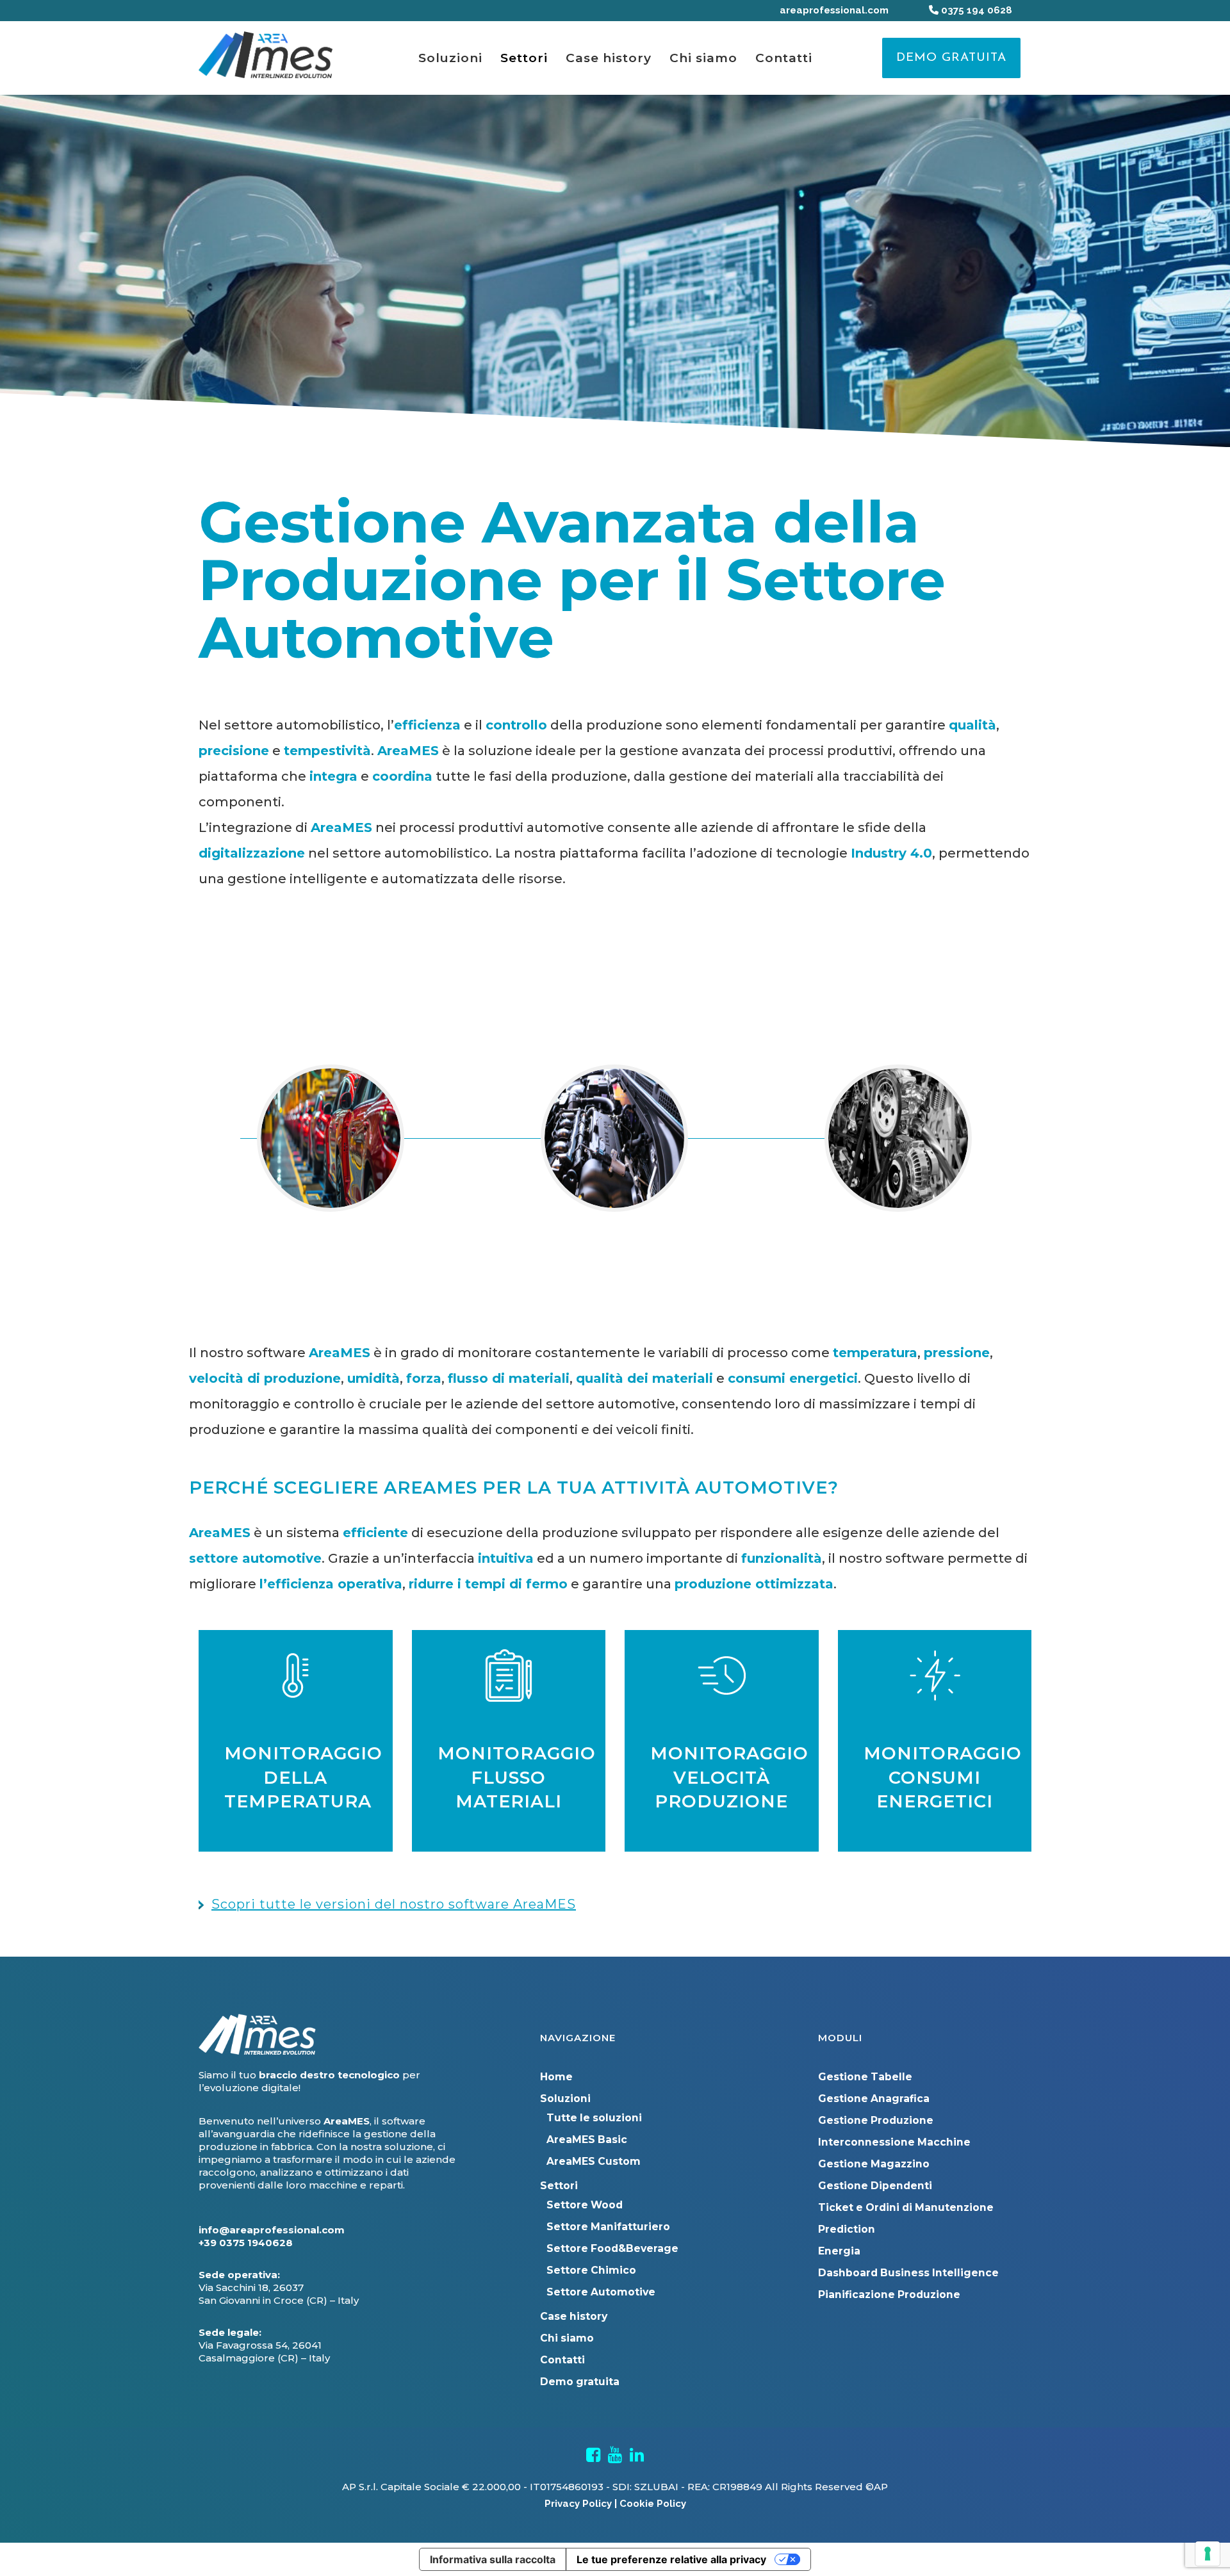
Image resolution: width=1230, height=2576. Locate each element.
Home (556, 2077)
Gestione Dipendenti (875, 2186)
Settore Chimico (591, 2270)
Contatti (562, 2360)
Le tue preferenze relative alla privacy (671, 2559)
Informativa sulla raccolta (493, 2559)
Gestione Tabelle (865, 2077)
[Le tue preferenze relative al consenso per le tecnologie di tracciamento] (1208, 2554)
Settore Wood (585, 2205)
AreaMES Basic (587, 2140)
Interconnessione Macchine (894, 2142)
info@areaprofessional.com (272, 2230)
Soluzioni (565, 2099)
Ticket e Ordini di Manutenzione (906, 2207)
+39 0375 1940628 (246, 2243)
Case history (574, 2316)
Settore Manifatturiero (608, 2227)
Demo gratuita (580, 2382)
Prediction (847, 2229)
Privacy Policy (578, 2504)
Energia (839, 2251)
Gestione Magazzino (874, 2164)
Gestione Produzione (876, 2120)
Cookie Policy (653, 2504)
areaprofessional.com (834, 10)
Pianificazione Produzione (889, 2295)
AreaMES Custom (594, 2161)
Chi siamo (567, 2338)
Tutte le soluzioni (594, 2118)
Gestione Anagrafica (874, 2099)
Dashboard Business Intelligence (908, 2273)
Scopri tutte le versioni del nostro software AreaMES (394, 1904)
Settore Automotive (601, 2292)
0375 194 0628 (975, 10)
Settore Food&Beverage (612, 2248)
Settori (559, 2186)
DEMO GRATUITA (951, 58)
